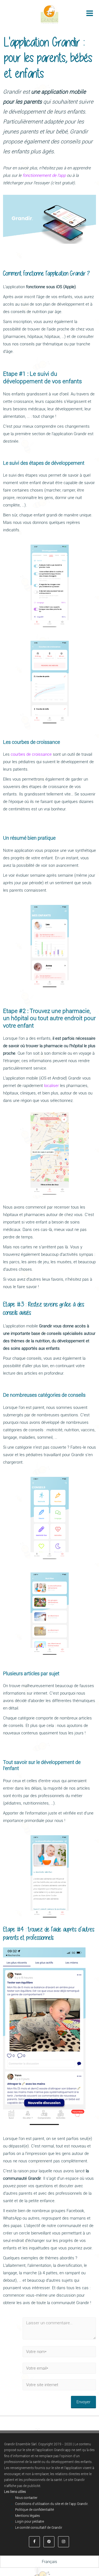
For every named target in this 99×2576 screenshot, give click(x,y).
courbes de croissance (31, 754)
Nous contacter (26, 2498)
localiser (51, 1086)
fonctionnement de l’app (44, 175)
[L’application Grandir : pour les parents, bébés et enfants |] (50, 14)
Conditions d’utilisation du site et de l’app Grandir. (52, 2504)
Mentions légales (28, 2516)
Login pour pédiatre (30, 2522)
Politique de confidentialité (35, 2510)
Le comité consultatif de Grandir (39, 2528)
